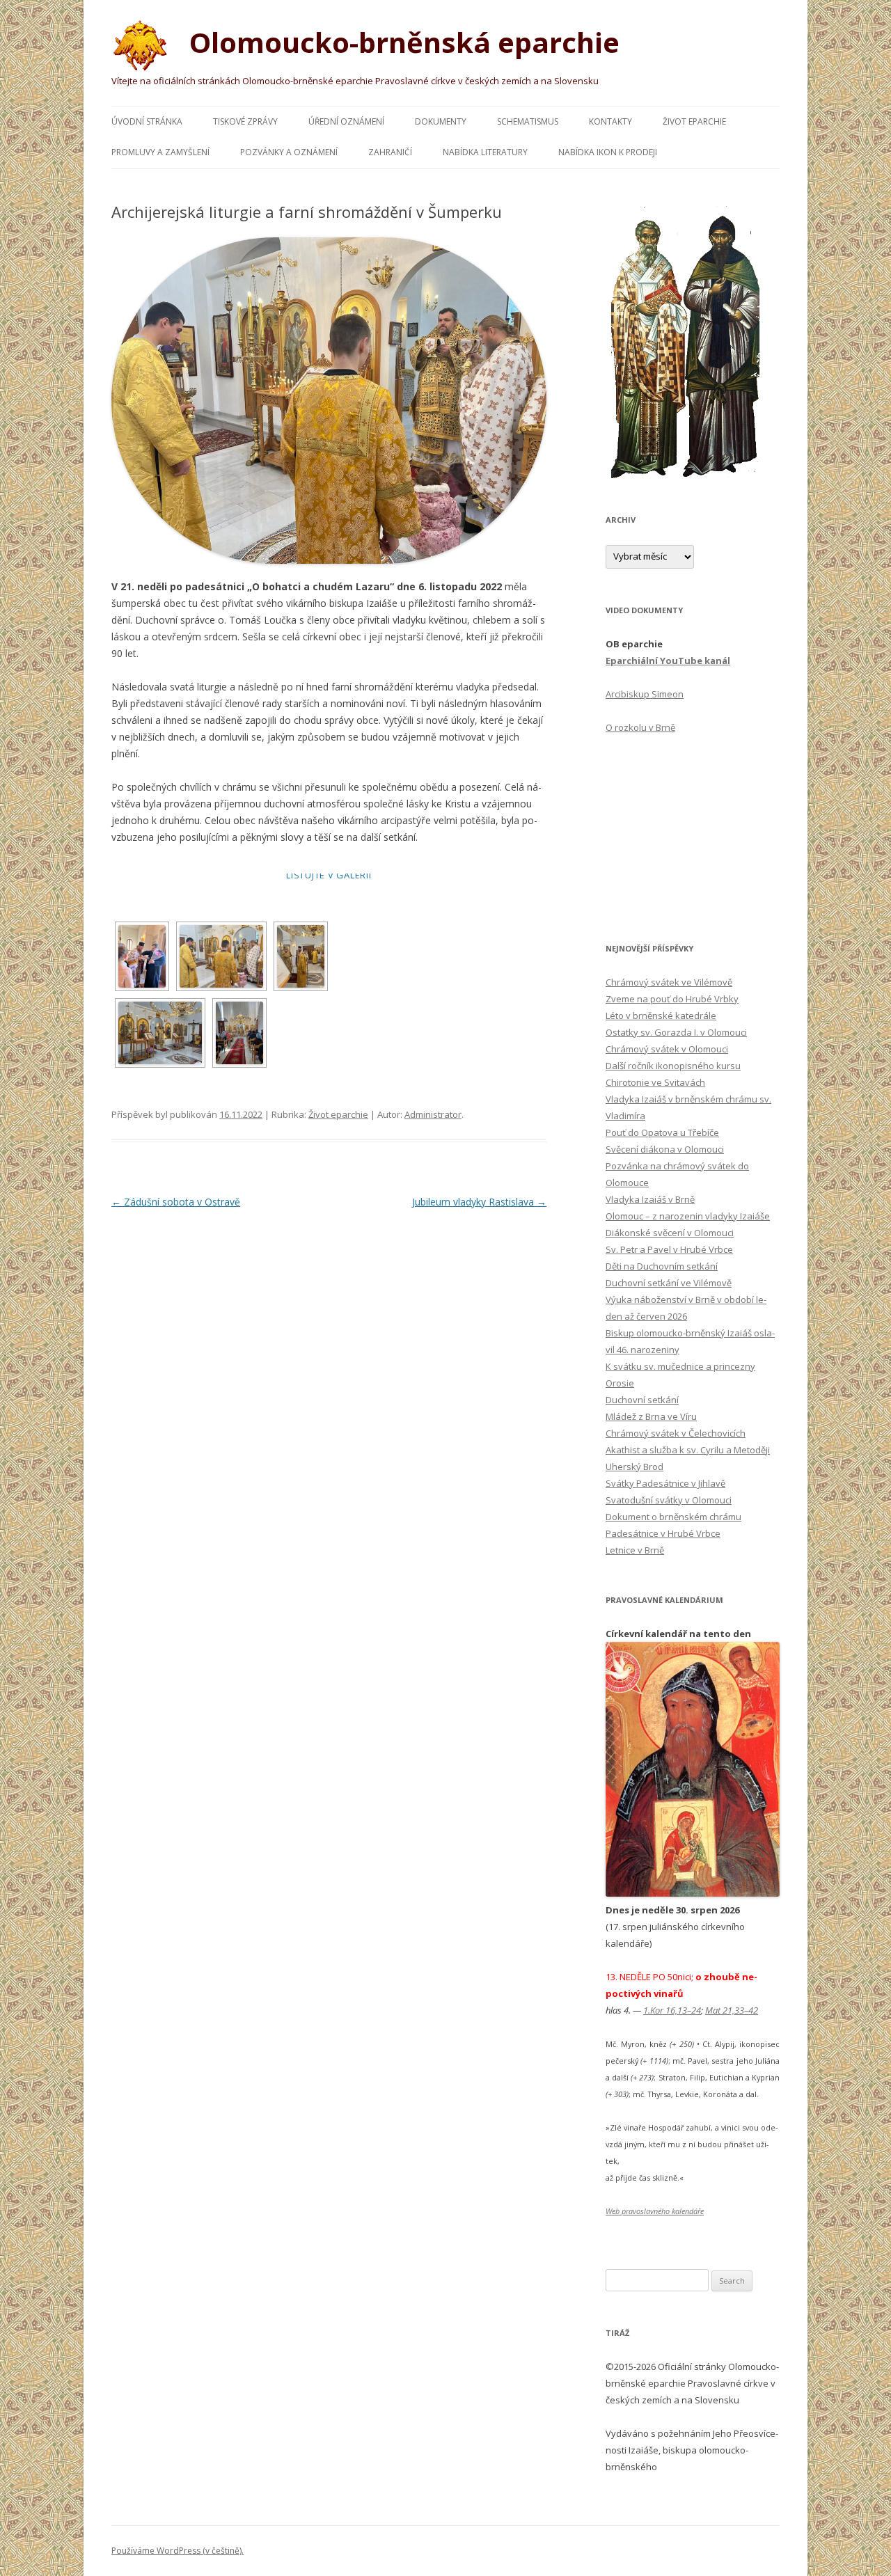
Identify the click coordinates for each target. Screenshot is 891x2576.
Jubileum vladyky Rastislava (479, 1202)
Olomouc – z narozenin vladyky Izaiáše (688, 1216)
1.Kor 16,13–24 (672, 2010)
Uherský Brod (634, 1467)
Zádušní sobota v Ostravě (176, 1202)
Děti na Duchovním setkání (662, 1266)
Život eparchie (694, 121)
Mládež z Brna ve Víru (651, 1416)
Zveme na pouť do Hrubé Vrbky (672, 999)
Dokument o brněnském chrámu (673, 1517)
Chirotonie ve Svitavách (655, 1082)
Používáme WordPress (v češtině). (178, 2551)
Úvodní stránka (147, 121)
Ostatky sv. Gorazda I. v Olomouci (676, 1032)
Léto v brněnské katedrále (661, 1016)
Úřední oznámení (346, 121)
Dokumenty (441, 121)
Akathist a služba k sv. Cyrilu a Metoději (688, 1450)
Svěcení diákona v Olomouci (665, 1149)
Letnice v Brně (635, 1550)
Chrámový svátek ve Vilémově (669, 982)
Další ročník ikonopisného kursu (673, 1066)
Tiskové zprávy (245, 121)
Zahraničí (390, 152)
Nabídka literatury (485, 152)
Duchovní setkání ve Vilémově (669, 1283)
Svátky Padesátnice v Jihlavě (665, 1483)
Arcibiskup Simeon (645, 694)
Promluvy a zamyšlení (160, 152)
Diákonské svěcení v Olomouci (670, 1233)
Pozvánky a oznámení (289, 152)
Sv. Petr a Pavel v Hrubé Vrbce (669, 1249)
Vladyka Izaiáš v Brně (650, 1199)
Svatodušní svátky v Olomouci (669, 1500)
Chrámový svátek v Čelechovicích (676, 1433)
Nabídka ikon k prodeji (608, 152)
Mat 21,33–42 (732, 2010)
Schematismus (528, 121)
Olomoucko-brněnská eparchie (401, 42)
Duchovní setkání (642, 1400)
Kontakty (610, 121)
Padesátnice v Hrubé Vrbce (663, 1533)
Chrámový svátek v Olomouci (667, 1049)
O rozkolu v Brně (640, 727)
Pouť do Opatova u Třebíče (662, 1132)
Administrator (433, 1114)
